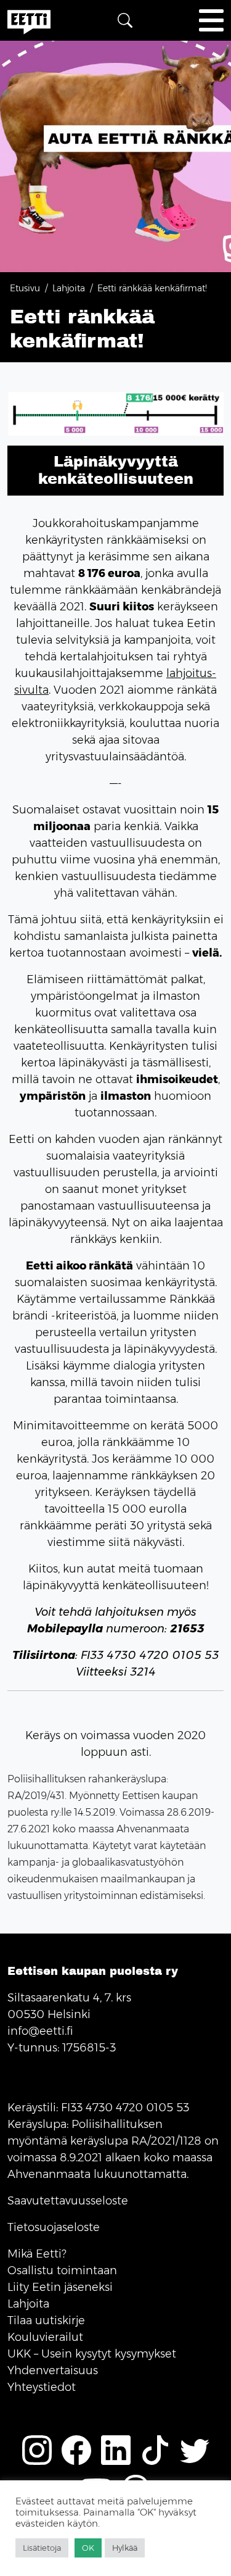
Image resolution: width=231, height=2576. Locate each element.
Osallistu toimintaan (62, 2271)
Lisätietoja (42, 2548)
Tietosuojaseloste (54, 2227)
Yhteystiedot (42, 2387)
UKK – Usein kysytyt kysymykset (92, 2354)
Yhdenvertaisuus (53, 2370)
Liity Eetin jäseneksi (60, 2287)
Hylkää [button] (125, 2548)
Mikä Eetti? (37, 2254)
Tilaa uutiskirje (46, 2320)
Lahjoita (69, 288)
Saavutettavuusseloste (68, 2201)
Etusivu (25, 288)
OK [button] (88, 2548)
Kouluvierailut (45, 2337)
